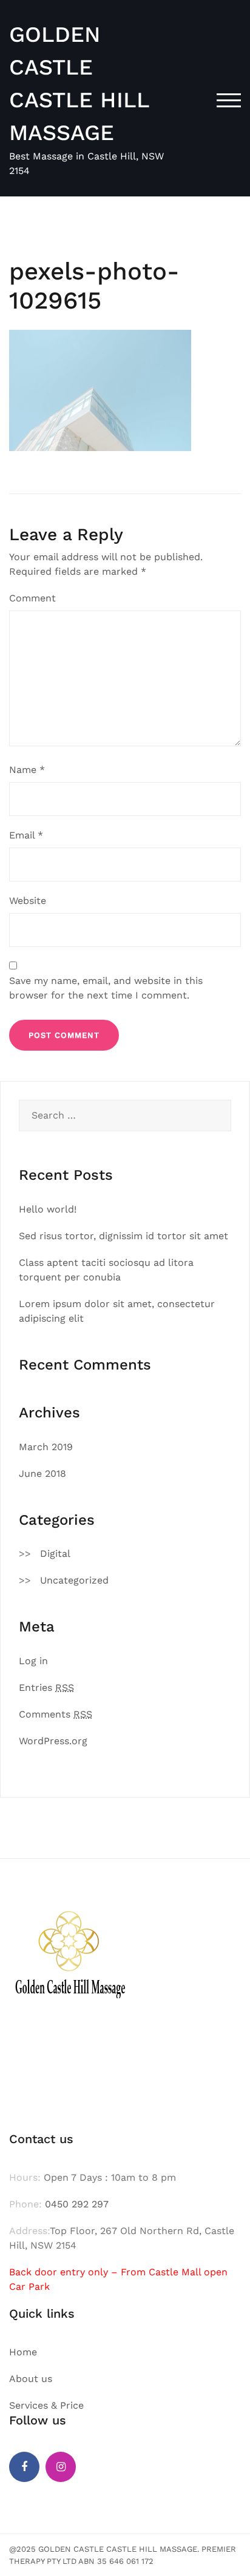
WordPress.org (53, 1741)
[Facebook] (24, 2467)
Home (23, 2352)
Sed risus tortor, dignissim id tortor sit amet (123, 1236)
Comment (32, 598)
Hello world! (48, 1209)
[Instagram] (61, 2467)
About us (31, 2379)
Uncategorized (74, 1580)
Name (27, 770)
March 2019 (46, 1447)
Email (26, 835)
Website (28, 901)
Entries (46, 1688)
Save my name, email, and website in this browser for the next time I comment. (106, 988)
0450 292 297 (77, 2204)
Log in (33, 1661)
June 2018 (42, 1474)
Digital (55, 1554)
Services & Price (46, 2405)
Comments (56, 1714)
